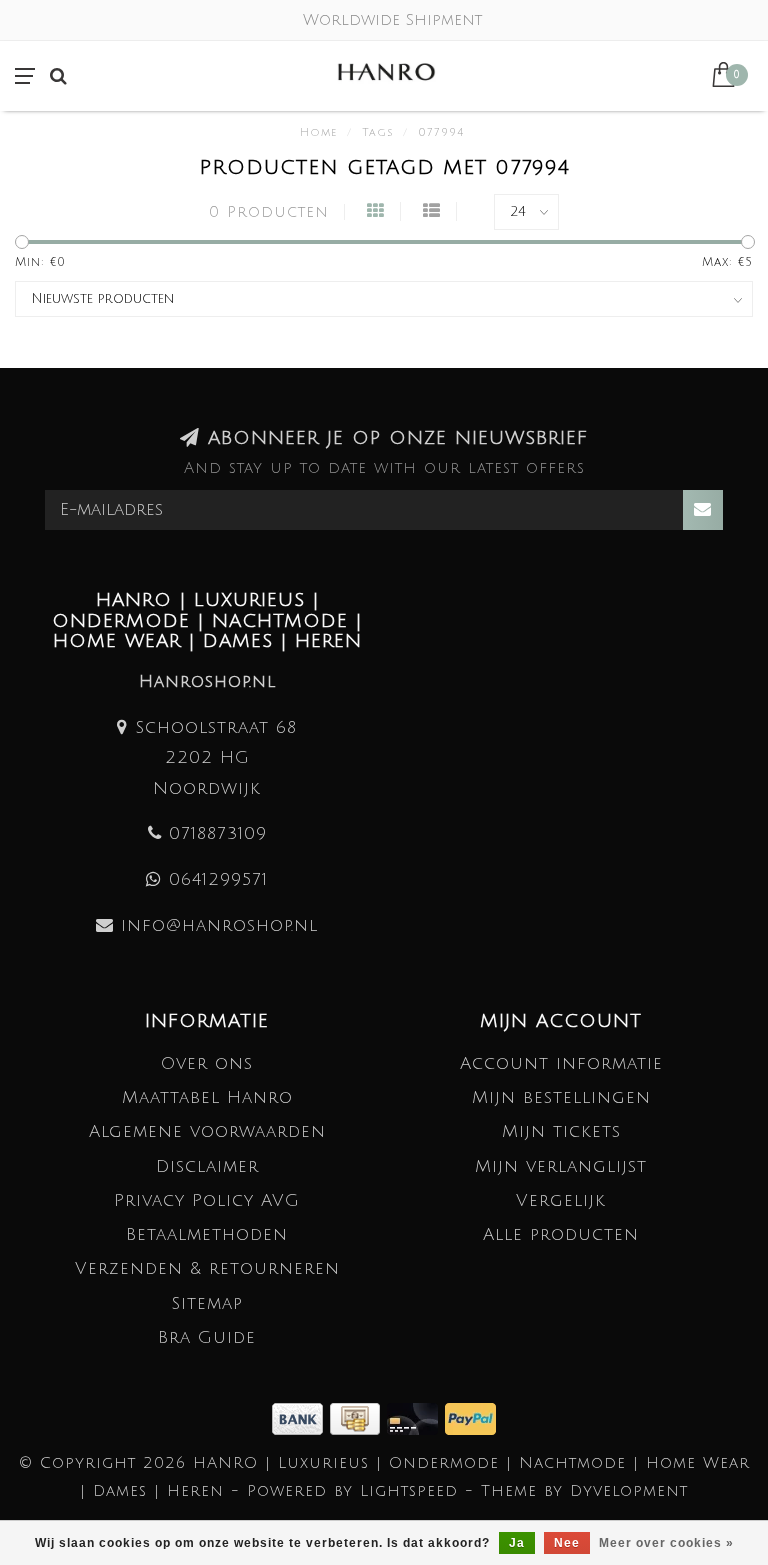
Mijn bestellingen (561, 1097)
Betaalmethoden (207, 1234)
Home (318, 133)
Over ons (207, 1063)
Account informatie (561, 1063)
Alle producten (561, 1234)
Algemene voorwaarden (207, 1131)
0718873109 (218, 833)
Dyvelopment (629, 1491)
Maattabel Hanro (207, 1097)
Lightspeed (409, 1491)
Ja (517, 1543)
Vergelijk (561, 1200)
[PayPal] (470, 1417)
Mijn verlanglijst (561, 1166)
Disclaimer (207, 1166)
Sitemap (207, 1303)
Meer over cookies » (666, 1543)
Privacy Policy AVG (207, 1200)
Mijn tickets (561, 1131)
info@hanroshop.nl (219, 925)
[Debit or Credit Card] (416, 1417)
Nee (567, 1543)
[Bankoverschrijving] (301, 1417)
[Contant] (358, 1417)
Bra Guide (207, 1337)
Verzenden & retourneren (207, 1268)
